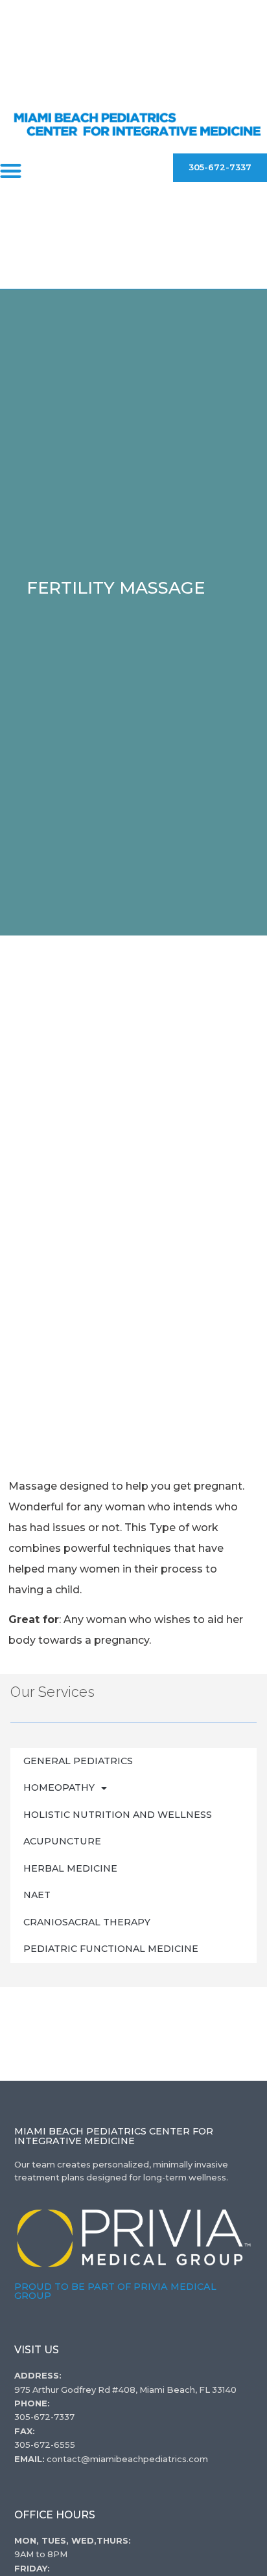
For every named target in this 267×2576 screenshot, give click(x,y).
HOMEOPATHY (59, 1787)
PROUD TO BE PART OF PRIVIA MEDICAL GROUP (115, 2291)
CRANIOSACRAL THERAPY (87, 1922)
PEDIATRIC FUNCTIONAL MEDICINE (111, 1949)
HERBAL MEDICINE (70, 1868)
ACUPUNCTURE (62, 1841)
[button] (11, 171)
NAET (37, 1895)
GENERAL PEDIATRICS (78, 1761)
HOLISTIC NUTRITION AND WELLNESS (118, 1815)
